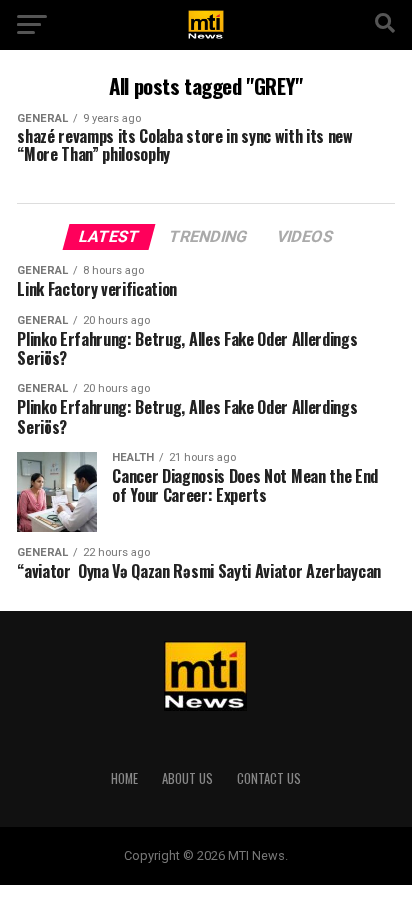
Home (124, 778)
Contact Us (269, 778)
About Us (187, 778)
